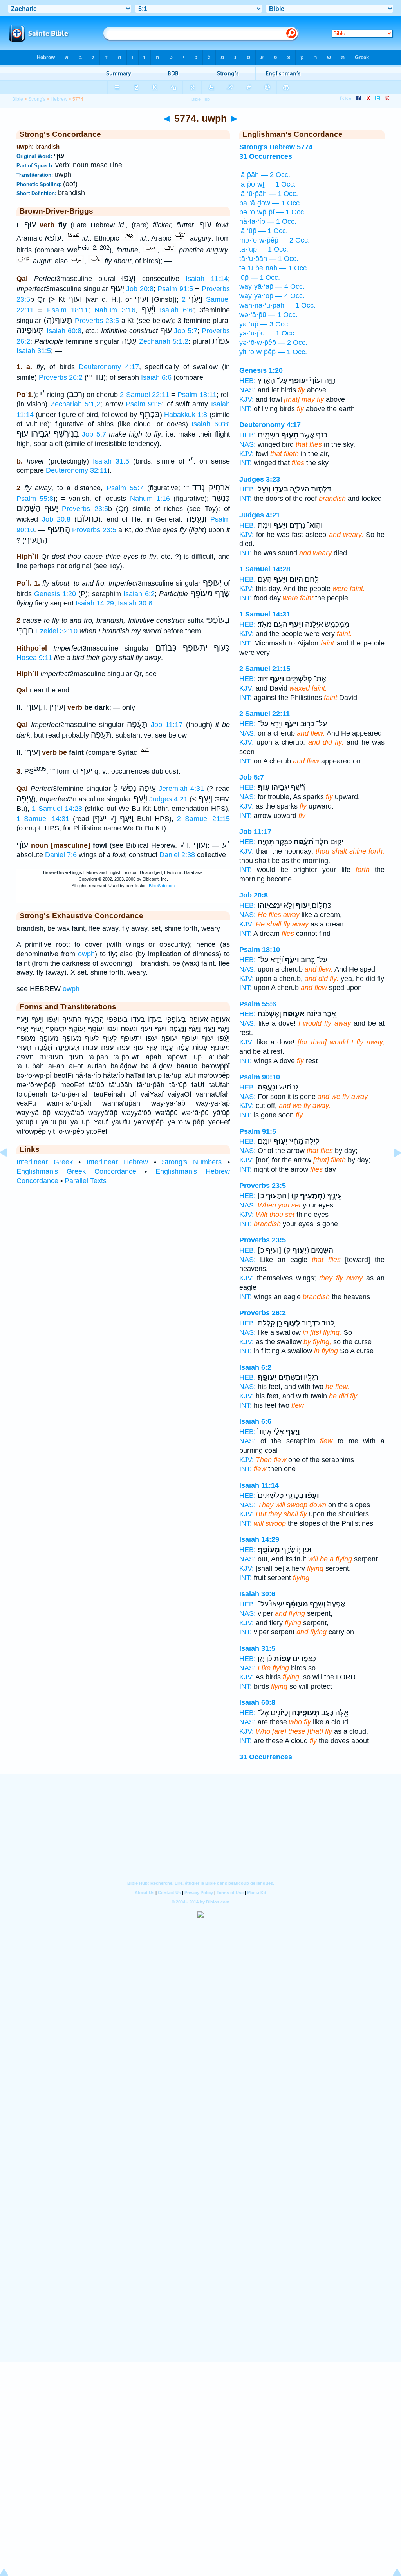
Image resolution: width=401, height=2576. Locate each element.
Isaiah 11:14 (207, 279)
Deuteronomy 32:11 (77, 470)
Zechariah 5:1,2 (164, 341)
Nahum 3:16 (115, 310)
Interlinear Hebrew (117, 1162)
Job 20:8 (140, 289)
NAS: (247, 390)
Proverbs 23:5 (97, 321)
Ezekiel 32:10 (56, 631)
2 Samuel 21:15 (203, 819)
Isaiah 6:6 (176, 310)
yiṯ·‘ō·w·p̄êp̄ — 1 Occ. (273, 352)
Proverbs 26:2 (61, 377)
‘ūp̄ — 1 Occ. (260, 277)
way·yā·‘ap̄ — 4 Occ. (272, 286)
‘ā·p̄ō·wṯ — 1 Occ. (267, 184)
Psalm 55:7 (125, 488)
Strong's (37, 99)
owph (86, 954)
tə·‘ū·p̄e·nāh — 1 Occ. (274, 268)
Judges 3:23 (260, 479)
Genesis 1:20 (55, 594)
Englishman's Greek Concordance (76, 1171)
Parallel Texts (86, 1181)
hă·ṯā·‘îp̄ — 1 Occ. (268, 221)
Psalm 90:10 (260, 1077)
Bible (18, 99)
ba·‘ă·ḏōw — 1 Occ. (270, 203)
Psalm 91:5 (175, 289)
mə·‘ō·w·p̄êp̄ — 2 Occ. (275, 240)
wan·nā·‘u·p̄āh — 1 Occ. (277, 305)
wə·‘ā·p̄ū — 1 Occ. (268, 315)
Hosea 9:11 (34, 658)
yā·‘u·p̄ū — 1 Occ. (268, 333)
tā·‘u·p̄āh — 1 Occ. (269, 259)
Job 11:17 (167, 725)
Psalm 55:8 (35, 499)
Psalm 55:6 (258, 1004)
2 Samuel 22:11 (144, 395)
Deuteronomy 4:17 (109, 367)
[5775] (391, 1170)
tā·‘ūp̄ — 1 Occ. (264, 249)
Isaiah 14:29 (95, 603)
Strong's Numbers (192, 1162)
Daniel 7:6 (61, 855)
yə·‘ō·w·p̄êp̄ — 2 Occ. (273, 343)
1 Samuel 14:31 (43, 819)
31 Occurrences (266, 1757)
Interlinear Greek (45, 1162)
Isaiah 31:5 (34, 351)
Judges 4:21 (168, 799)
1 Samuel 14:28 (57, 809)
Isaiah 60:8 (64, 331)
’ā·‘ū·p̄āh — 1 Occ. (269, 194)
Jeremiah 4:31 (181, 789)
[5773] (10, 1170)
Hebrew (59, 99)
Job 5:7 (186, 331)
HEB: (247, 381)
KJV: (247, 399)
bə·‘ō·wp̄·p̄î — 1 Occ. (273, 212)
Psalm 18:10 (260, 950)
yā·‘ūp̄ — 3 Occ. (265, 324)
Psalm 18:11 (68, 310)
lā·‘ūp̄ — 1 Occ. (264, 231)
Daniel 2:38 (177, 855)
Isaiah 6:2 (139, 594)
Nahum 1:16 (150, 499)
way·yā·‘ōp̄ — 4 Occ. (272, 296)
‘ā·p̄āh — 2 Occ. (265, 175)
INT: (246, 409)
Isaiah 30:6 (135, 603)
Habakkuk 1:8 (186, 415)
